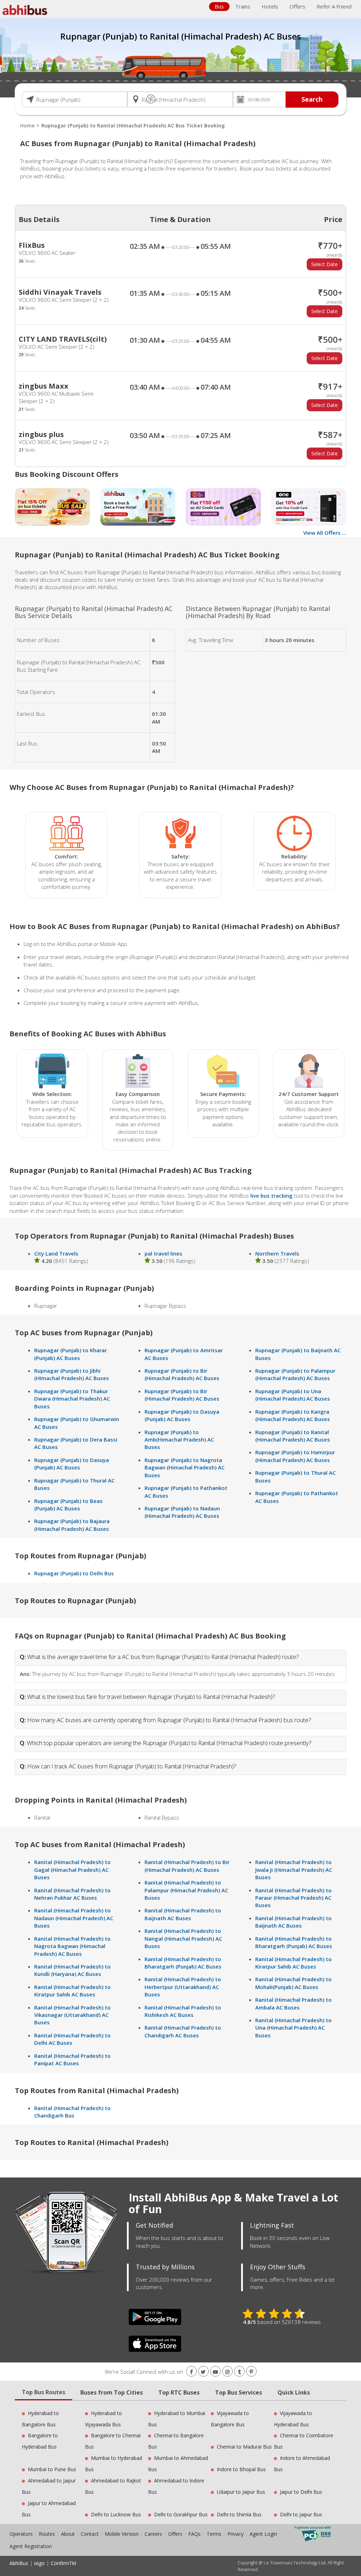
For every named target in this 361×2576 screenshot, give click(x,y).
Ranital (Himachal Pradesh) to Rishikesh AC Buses (183, 2011)
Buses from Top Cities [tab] (112, 2392)
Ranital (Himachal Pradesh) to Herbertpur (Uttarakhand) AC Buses (183, 1987)
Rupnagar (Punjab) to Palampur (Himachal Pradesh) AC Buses (295, 1374)
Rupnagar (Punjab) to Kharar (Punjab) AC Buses (71, 1354)
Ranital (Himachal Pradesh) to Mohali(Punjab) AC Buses (293, 1983)
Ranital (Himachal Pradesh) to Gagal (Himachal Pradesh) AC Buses (72, 1870)
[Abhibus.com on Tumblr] (239, 2372)
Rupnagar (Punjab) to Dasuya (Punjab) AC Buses (72, 1464)
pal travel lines (163, 1253)
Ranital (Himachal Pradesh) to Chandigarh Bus (72, 2112)
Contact (90, 2534)
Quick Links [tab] (294, 2392)
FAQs (194, 2534)
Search (312, 99)
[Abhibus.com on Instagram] (227, 2372)
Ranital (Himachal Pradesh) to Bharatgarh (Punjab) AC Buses (183, 1963)
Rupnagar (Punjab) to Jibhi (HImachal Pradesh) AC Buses (72, 1374)
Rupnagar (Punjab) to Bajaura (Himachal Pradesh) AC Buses (72, 1525)
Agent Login (263, 2534)
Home (27, 125)
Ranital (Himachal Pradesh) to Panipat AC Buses (72, 2059)
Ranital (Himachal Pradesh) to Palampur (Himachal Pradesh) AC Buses (186, 1890)
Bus (219, 6)
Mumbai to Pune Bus (52, 2469)
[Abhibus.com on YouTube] (215, 2372)
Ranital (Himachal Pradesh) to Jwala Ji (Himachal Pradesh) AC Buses (294, 1870)
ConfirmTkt (64, 2563)
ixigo (39, 2563)
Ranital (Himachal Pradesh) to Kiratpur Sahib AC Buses (72, 1991)
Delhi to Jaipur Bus (301, 2514)
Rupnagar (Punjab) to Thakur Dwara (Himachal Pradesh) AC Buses (72, 1399)
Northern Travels (277, 1253)
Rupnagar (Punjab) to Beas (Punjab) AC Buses (68, 1505)
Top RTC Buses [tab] (179, 2392)
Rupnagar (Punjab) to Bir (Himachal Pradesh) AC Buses (182, 1374)
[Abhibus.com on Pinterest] (251, 2372)
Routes (47, 2534)
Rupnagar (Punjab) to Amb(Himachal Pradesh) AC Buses (179, 1440)
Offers (297, 6)
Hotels (270, 6)
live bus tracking (271, 1196)
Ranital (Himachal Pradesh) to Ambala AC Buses (293, 2003)
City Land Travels (56, 1253)
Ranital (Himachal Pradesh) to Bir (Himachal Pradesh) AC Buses (187, 1866)
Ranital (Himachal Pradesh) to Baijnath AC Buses (183, 1914)
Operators (22, 2534)
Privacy (235, 2534)
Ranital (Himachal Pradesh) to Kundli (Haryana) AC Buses (72, 1970)
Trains (243, 6)
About (68, 2534)
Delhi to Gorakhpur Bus (181, 2514)
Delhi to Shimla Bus (239, 2514)
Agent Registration (31, 2546)
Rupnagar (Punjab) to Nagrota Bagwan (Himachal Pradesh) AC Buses (185, 1467)
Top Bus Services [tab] (238, 2392)
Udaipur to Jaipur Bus (241, 2492)
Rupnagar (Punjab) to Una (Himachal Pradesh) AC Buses (293, 1395)
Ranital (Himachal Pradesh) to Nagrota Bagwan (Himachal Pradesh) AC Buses (72, 1946)
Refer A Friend (334, 6)
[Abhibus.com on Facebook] (191, 2372)
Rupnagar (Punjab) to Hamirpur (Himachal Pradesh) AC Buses (295, 1456)
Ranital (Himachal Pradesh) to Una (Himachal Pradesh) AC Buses (293, 2028)
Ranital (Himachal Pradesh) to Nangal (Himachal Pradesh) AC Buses (183, 1938)
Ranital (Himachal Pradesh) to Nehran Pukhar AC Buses (72, 1894)
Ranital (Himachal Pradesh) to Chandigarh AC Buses (183, 2031)
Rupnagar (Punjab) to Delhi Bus (74, 1573)
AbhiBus (19, 2563)
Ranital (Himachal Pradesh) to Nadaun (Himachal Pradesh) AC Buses (74, 1918)
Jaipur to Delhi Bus (301, 2492)
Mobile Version (122, 2534)
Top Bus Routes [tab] (44, 2392)
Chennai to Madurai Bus (244, 2447)
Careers (153, 2534)
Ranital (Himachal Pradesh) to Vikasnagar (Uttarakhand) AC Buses (72, 2015)
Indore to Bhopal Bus (241, 2469)
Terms (215, 2534)
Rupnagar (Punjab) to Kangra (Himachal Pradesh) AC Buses (293, 1415)
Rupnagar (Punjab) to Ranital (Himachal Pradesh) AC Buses (293, 1436)
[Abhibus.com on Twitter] (203, 2372)
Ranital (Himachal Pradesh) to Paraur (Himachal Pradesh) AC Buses (293, 1898)
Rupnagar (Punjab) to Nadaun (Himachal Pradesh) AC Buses (182, 1512)
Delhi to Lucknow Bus (116, 2514)
